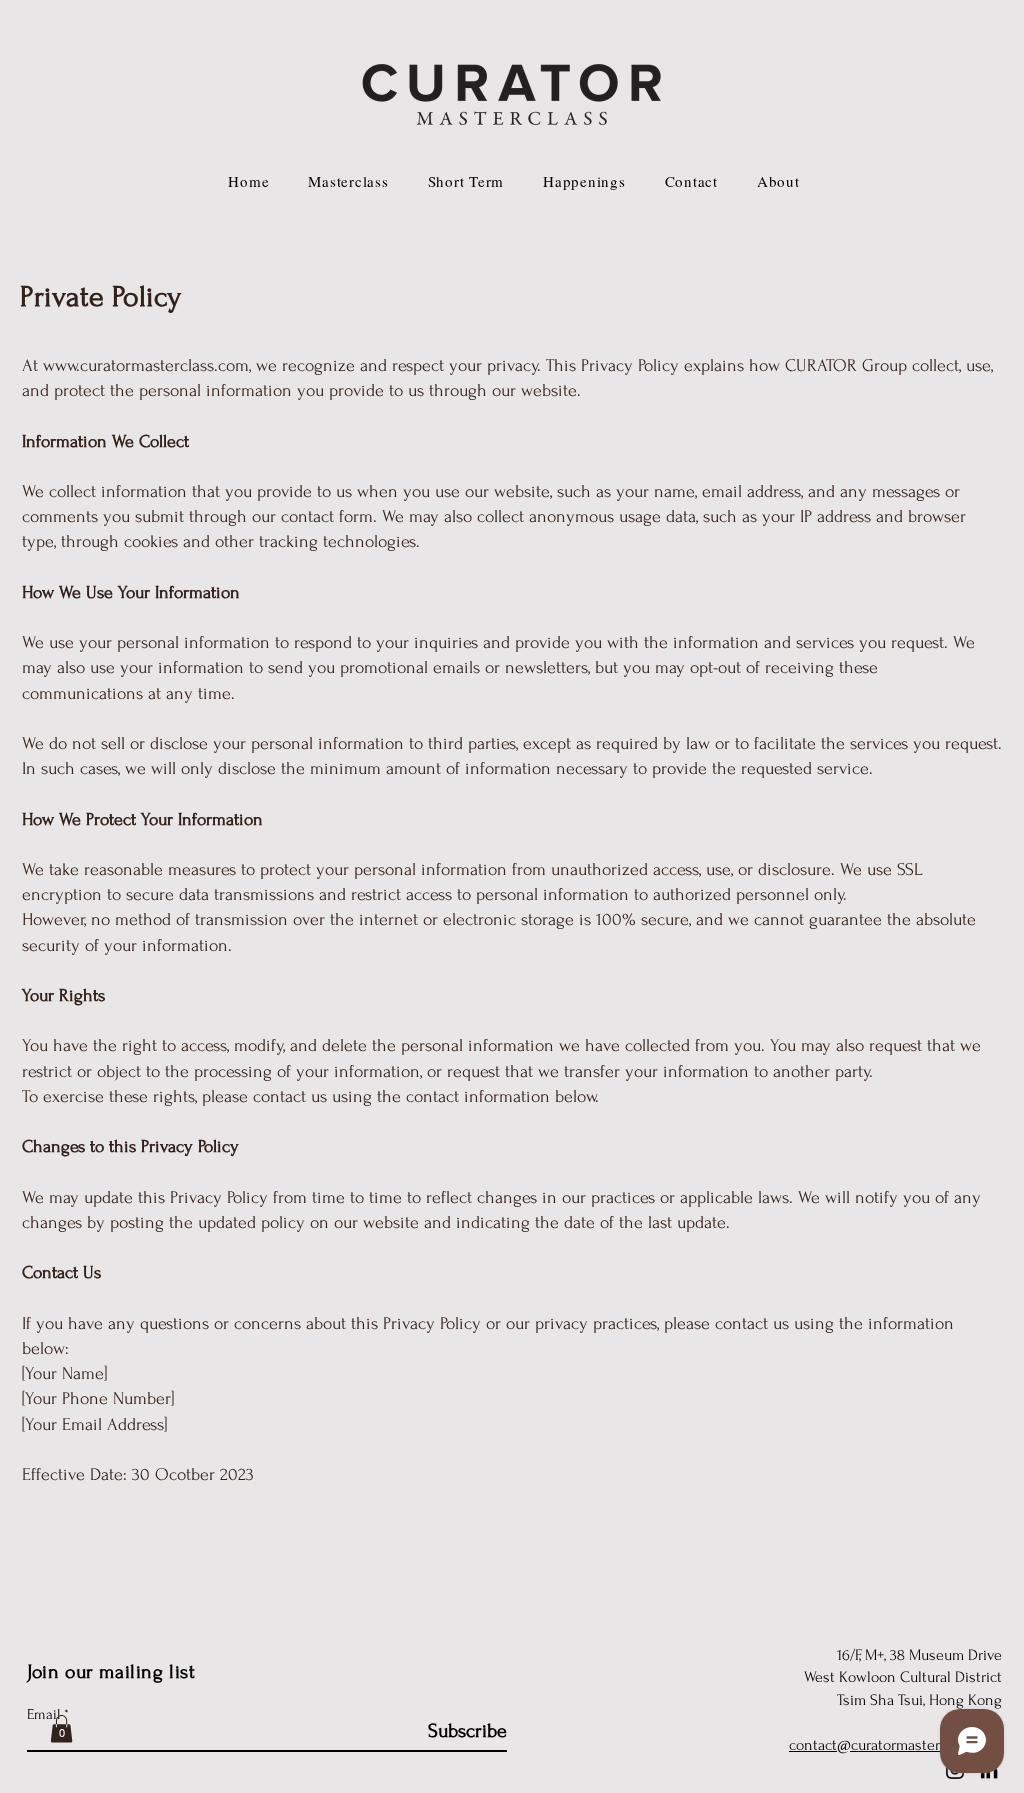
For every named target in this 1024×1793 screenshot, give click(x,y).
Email (43, 1714)
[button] (61, 1728)
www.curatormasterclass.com (146, 365)
